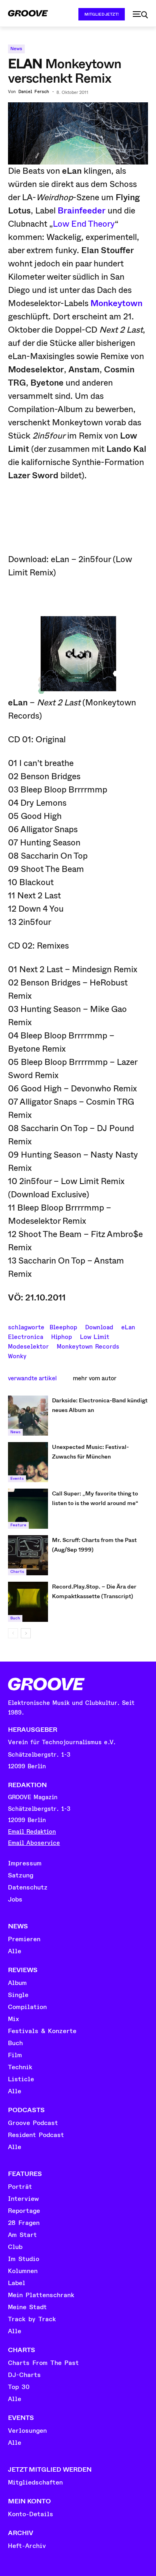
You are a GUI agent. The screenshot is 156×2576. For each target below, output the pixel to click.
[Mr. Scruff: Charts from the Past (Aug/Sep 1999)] (28, 1555)
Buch (15, 1618)
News (16, 49)
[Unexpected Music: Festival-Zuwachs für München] (28, 1462)
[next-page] (26, 1633)
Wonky (17, 1355)
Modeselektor (28, 1346)
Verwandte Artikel (32, 1378)
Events (17, 1479)
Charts (17, 1572)
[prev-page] (13, 1633)
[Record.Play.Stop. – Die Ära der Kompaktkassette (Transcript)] (28, 1602)
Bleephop (63, 1327)
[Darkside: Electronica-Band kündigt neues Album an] (28, 1416)
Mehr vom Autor (95, 1378)
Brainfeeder (82, 211)
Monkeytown (116, 303)
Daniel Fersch (34, 92)
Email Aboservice (34, 1843)
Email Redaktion (32, 1832)
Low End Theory (84, 224)
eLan (128, 1327)
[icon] (140, 15)
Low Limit (95, 1336)
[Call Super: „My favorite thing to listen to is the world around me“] (28, 1509)
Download (99, 1327)
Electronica (26, 1336)
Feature (18, 1525)
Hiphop (62, 1336)
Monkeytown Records (88, 1346)
